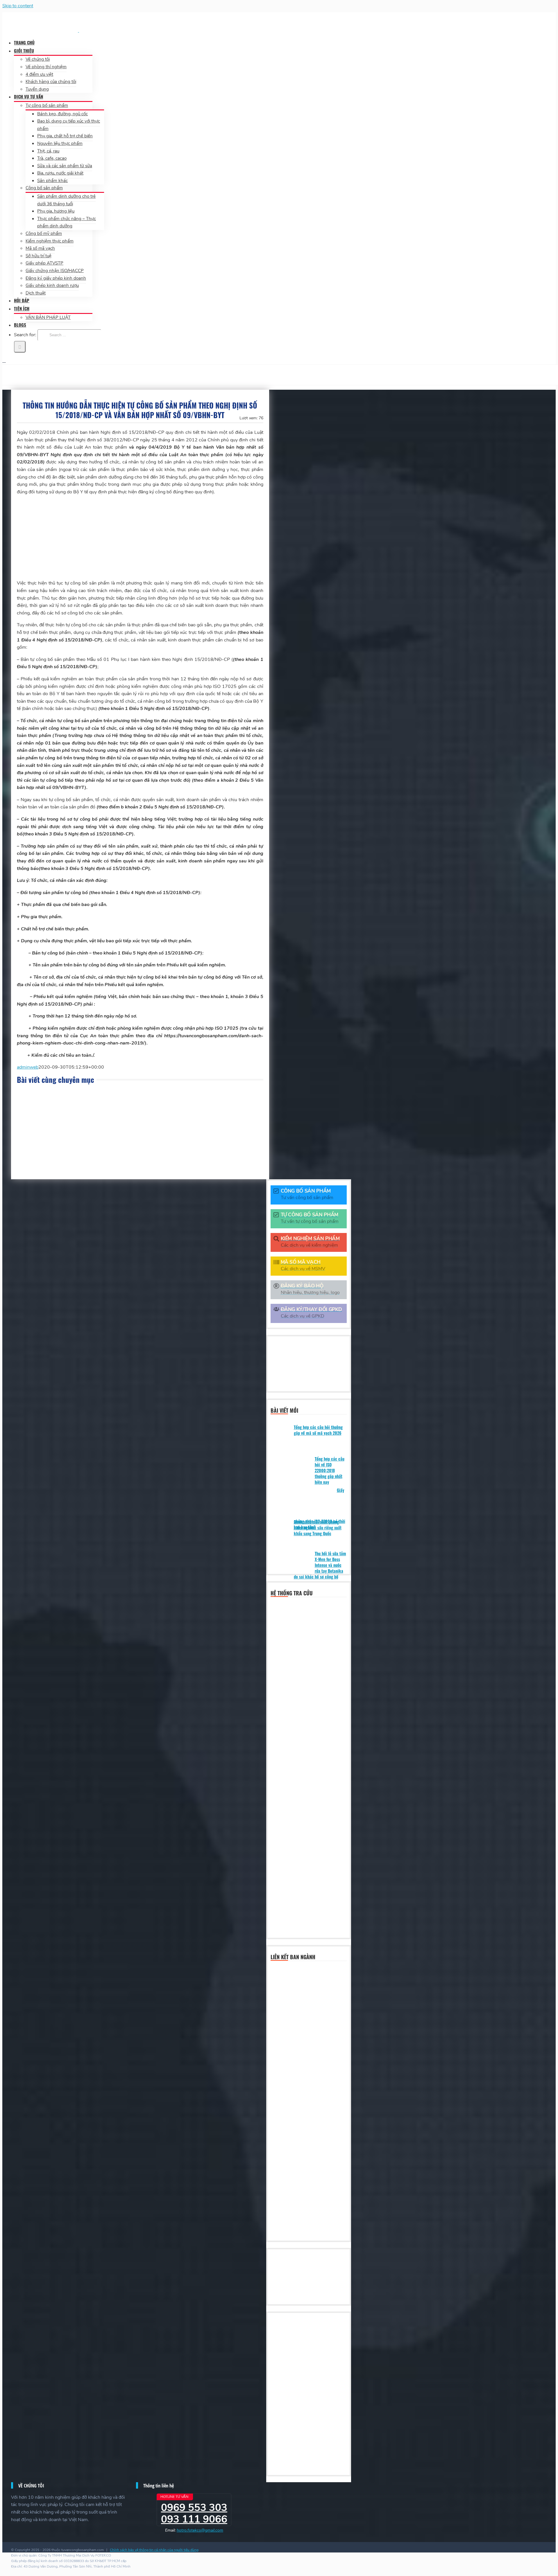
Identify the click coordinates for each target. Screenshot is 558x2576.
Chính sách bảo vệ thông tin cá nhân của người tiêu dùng (154, 2550)
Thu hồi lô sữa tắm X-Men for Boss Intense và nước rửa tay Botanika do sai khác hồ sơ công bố (320, 1565)
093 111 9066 (194, 2519)
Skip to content (18, 6)
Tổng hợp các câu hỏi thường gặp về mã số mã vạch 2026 (318, 1430)
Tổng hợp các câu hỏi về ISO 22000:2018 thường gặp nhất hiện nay (330, 1470)
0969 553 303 (194, 2508)
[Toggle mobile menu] (4, 361)
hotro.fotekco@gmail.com (200, 2530)
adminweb (28, 1067)
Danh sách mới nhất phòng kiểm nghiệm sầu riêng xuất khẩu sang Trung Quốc (318, 1528)
